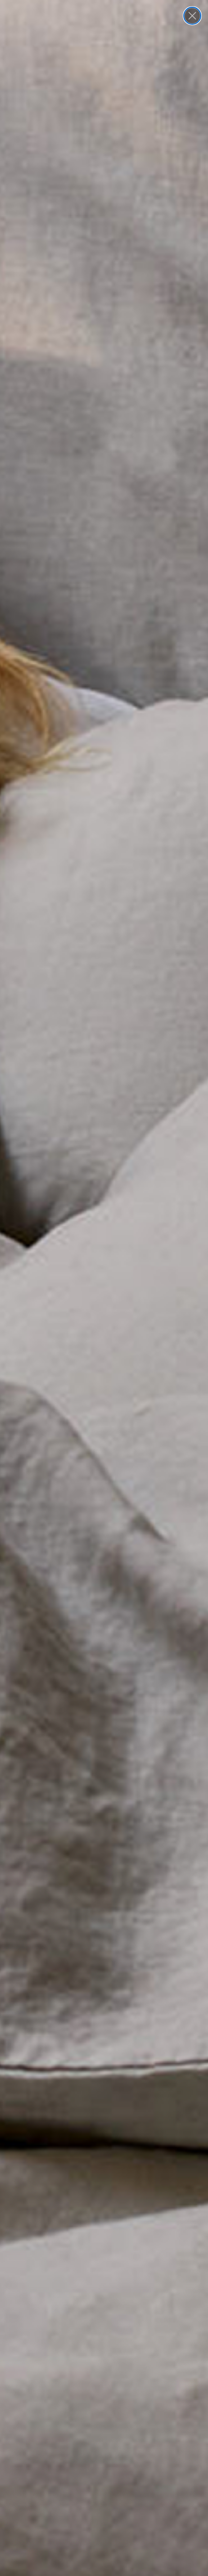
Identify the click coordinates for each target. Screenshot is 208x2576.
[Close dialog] (192, 16)
